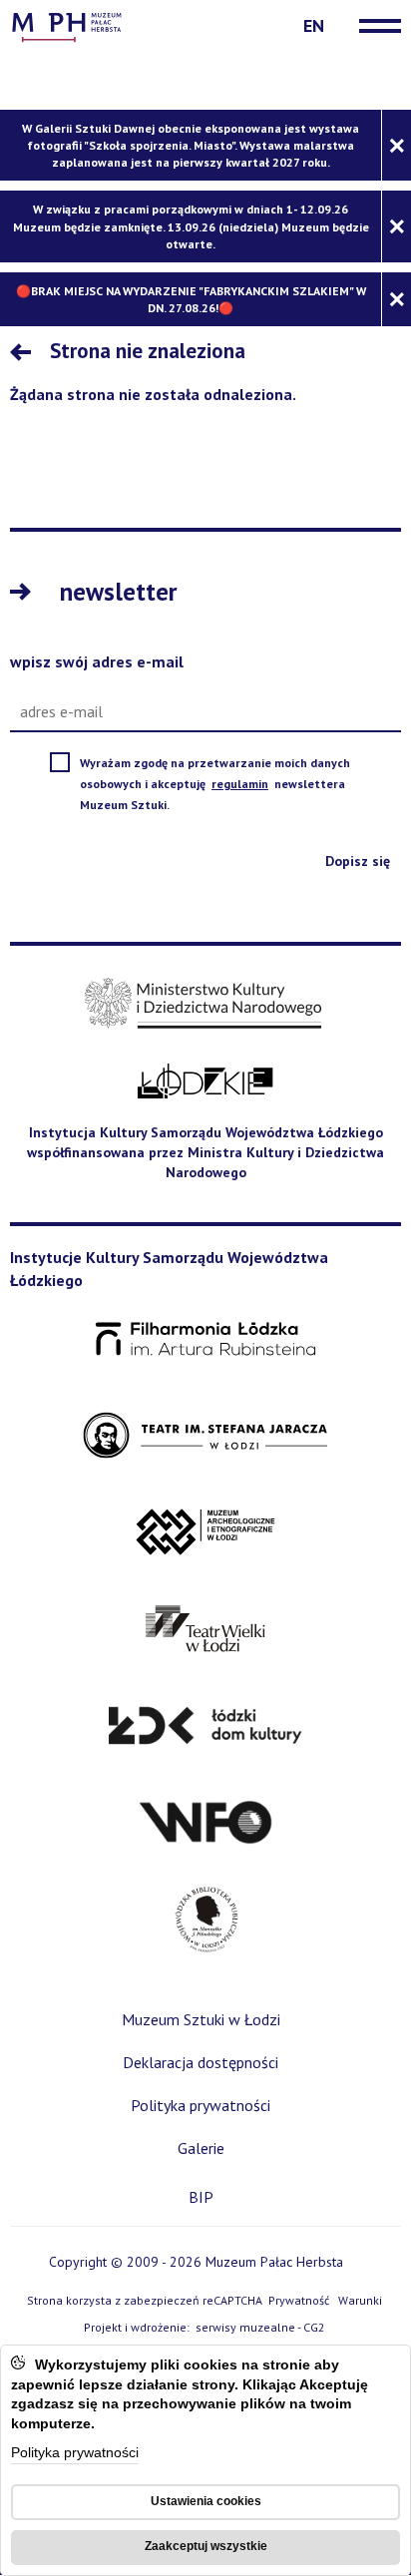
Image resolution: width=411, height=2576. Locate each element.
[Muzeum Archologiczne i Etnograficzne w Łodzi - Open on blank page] (206, 1533)
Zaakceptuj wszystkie (206, 2546)
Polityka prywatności (75, 2454)
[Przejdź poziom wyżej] (25, 354)
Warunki (360, 2300)
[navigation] (375, 26)
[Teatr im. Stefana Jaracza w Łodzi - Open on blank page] (205, 1436)
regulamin (241, 784)
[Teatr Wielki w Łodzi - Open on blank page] (206, 1630)
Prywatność (299, 2300)
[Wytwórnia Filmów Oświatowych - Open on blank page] (205, 1823)
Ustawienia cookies (206, 2501)
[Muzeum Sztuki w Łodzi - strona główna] (67, 25)
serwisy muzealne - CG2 (262, 2328)
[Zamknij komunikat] (396, 145)
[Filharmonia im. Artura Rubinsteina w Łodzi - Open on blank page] (205, 1340)
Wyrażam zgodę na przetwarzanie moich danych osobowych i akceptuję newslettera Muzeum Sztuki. (215, 785)
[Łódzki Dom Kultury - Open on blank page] (205, 1726)
